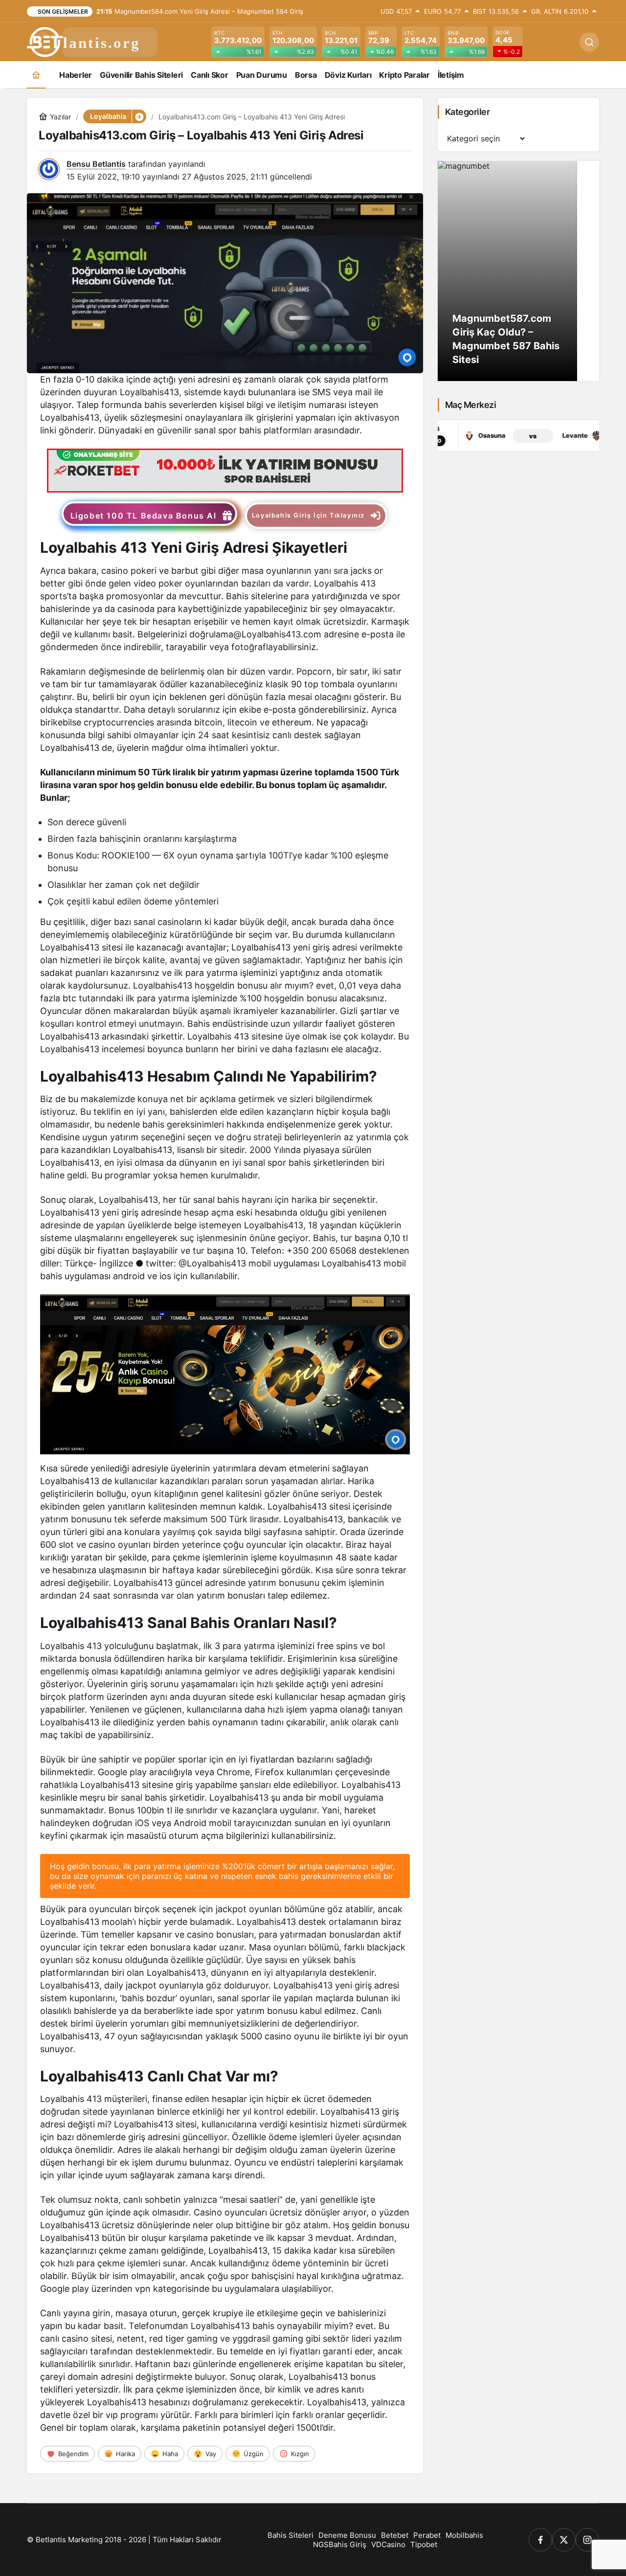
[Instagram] (587, 2540)
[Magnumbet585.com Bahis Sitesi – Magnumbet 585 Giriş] (518, 271)
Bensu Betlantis (96, 164)
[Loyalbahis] (225, 470)
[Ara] (589, 42)
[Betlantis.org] (93, 41)
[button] (139, 116)
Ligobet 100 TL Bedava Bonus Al (144, 516)
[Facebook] (540, 2540)
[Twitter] (564, 2540)
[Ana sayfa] (36, 75)
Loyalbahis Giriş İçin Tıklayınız (308, 515)
